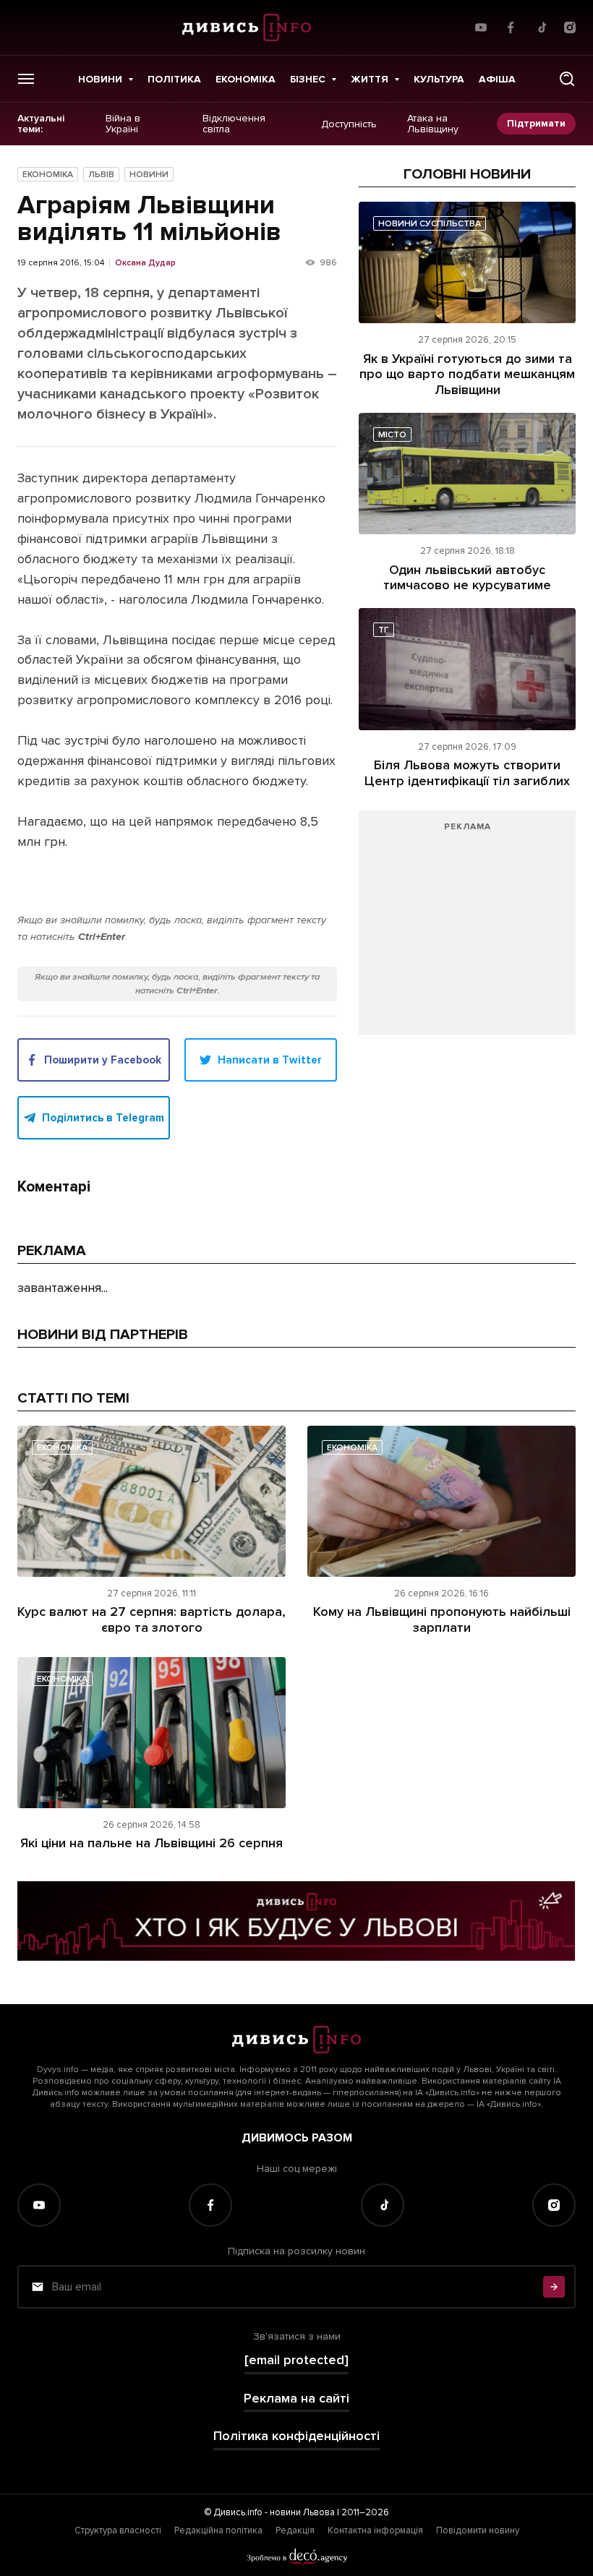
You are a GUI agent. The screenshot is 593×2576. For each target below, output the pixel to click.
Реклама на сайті (296, 2399)
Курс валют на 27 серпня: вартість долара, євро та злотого (152, 1619)
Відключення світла (234, 124)
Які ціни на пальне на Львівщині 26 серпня (152, 1843)
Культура (439, 79)
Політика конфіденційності (296, 2436)
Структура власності (118, 2530)
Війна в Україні (123, 124)
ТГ (384, 630)
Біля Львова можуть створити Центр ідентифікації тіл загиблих (467, 773)
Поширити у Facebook (103, 1060)
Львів (101, 175)
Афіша (497, 79)
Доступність (349, 124)
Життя (370, 79)
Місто (392, 435)
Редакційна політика (218, 2530)
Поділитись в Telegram (103, 1118)
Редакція (295, 2530)
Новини (100, 79)
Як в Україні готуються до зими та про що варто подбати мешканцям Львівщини (467, 374)
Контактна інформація (375, 2530)
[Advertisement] (467, 930)
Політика (174, 79)
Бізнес (308, 79)
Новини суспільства (430, 224)
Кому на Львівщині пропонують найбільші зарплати (442, 1619)
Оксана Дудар (145, 263)
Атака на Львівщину (433, 124)
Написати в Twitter (270, 1060)
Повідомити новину (478, 2530)
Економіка (246, 79)
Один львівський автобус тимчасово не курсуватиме (467, 578)
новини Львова (302, 2512)
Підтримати (536, 123)
